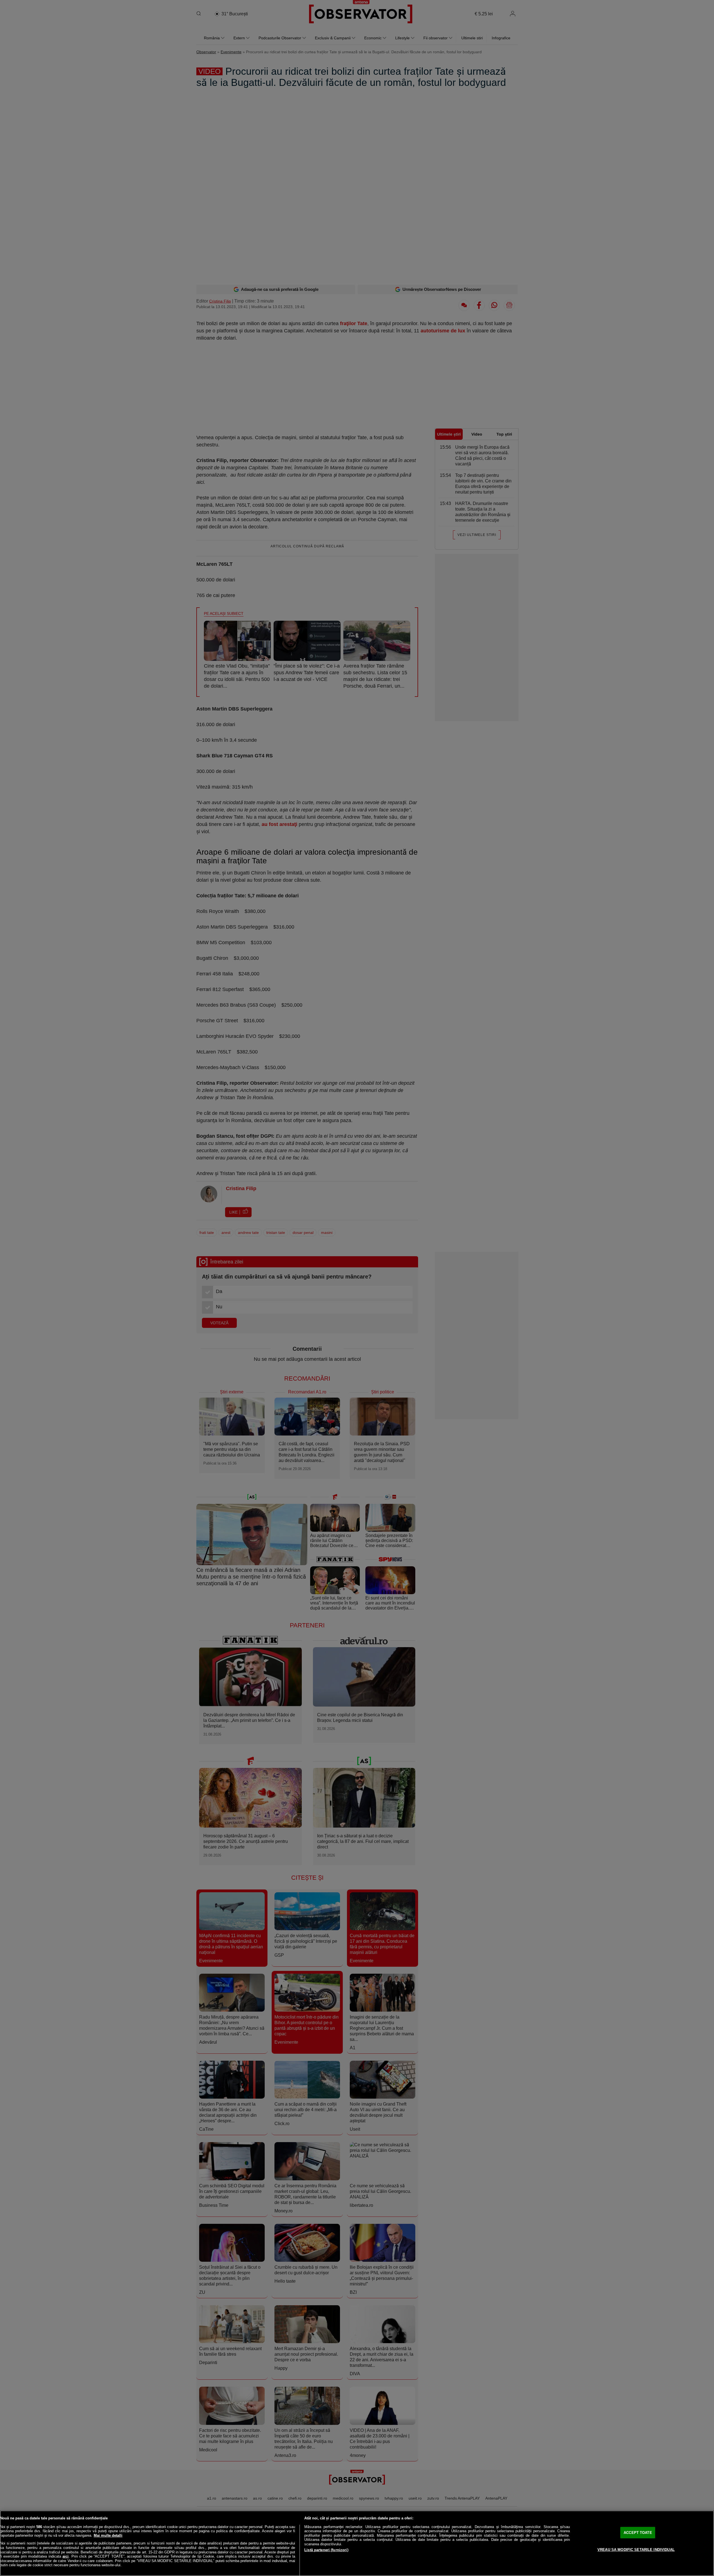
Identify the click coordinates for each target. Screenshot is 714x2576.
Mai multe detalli (108, 2535)
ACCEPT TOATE (638, 2532)
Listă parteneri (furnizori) (326, 2550)
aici (66, 2556)
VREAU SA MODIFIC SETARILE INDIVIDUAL (636, 2550)
